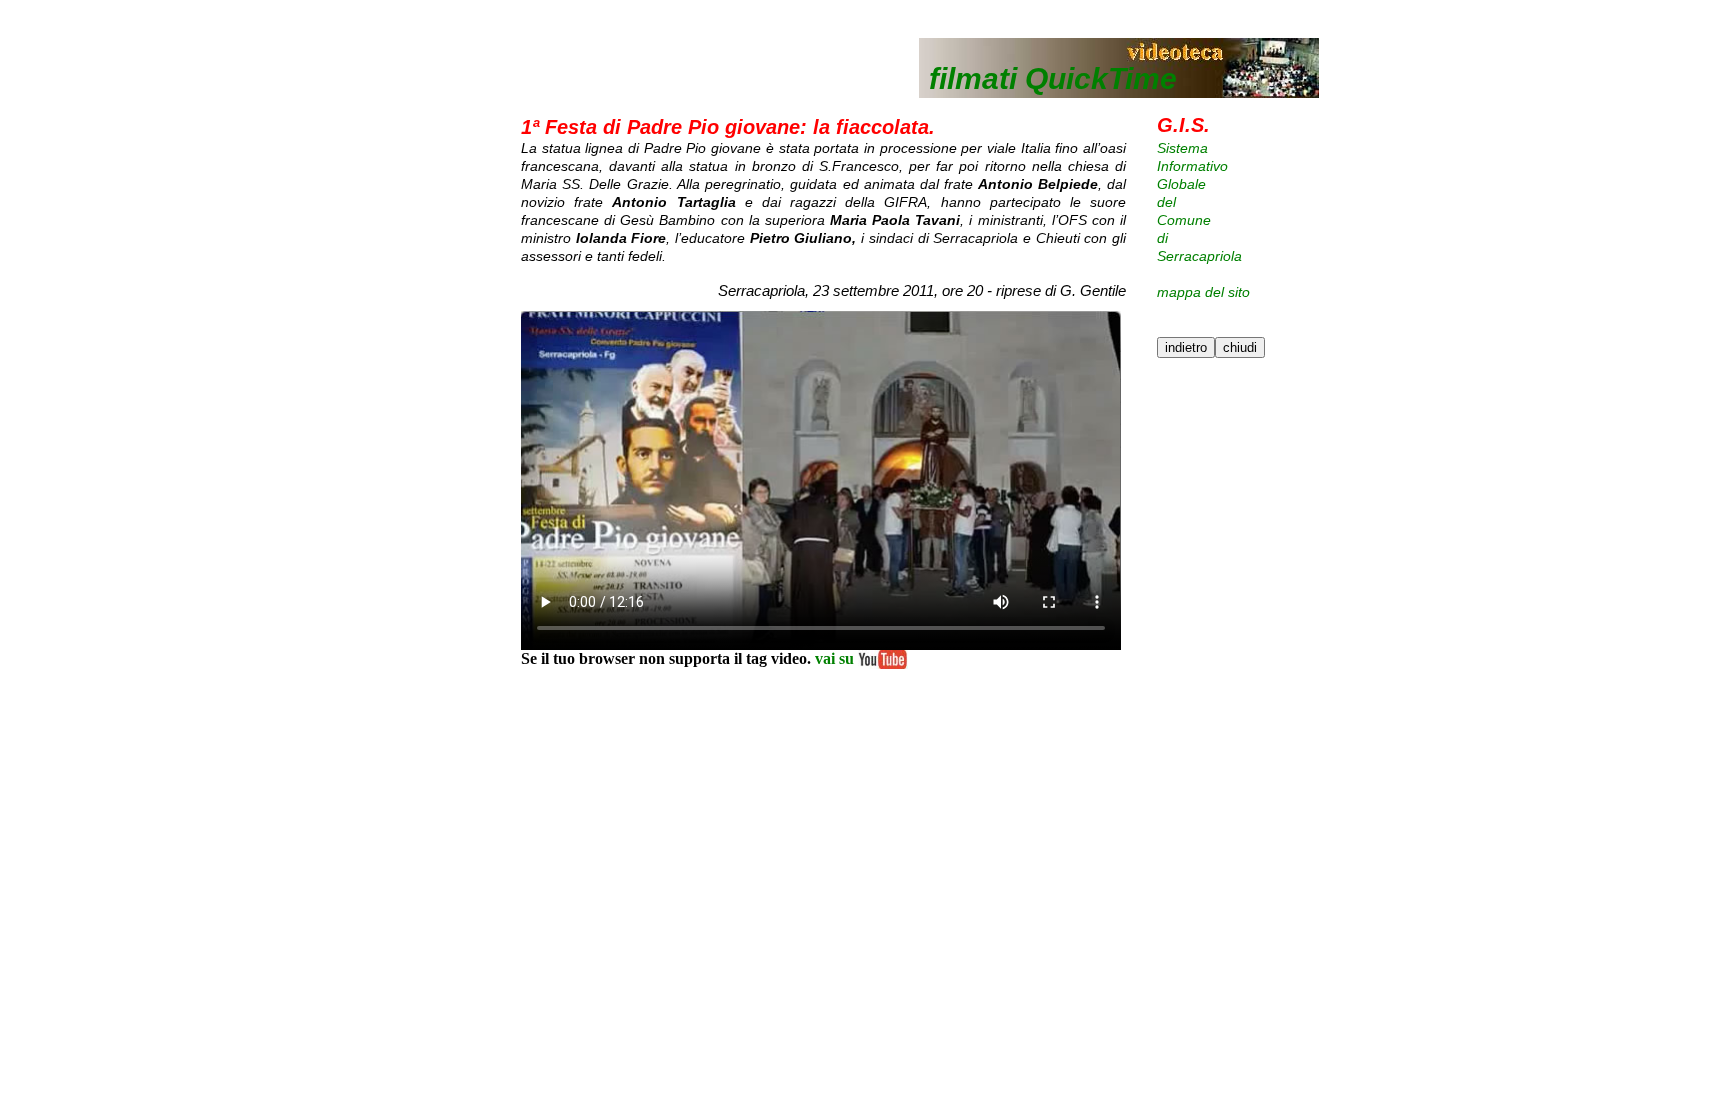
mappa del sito (1203, 292)
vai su (834, 658)
